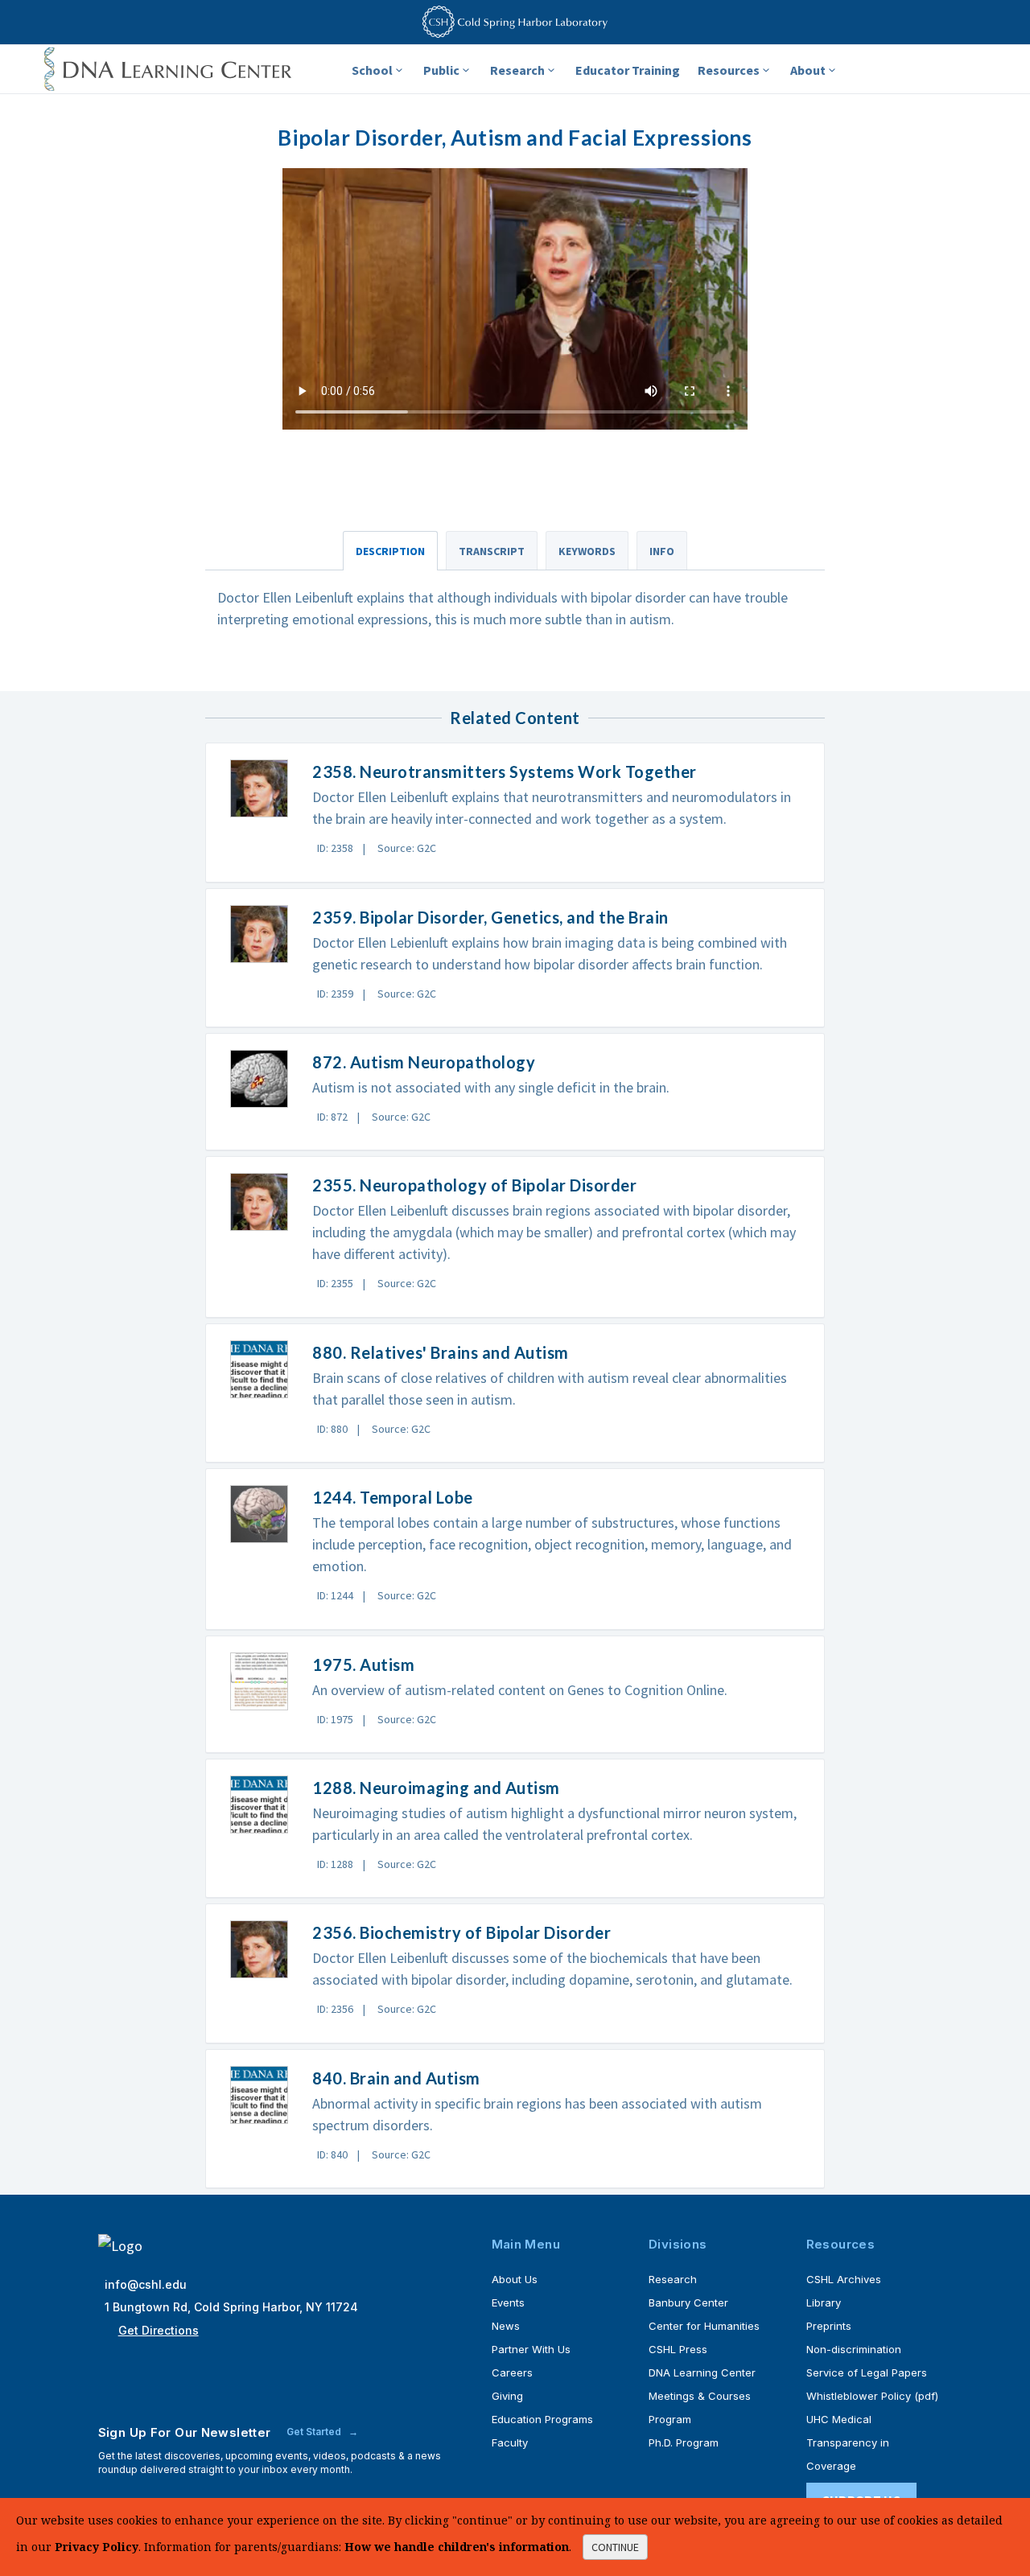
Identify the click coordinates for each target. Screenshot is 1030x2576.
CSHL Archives (844, 2279)
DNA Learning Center (702, 2372)
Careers (512, 2372)
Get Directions (159, 2330)
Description (390, 551)
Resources (729, 70)
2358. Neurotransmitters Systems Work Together (505, 772)
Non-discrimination (854, 2349)
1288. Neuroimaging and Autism (436, 1788)
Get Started (315, 2432)
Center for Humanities (704, 2326)
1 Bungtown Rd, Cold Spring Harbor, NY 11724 (231, 2307)
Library (824, 2302)
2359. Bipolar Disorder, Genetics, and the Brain (490, 917)
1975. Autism (363, 1665)
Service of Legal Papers (867, 2372)
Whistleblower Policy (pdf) (872, 2396)
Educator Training (628, 70)
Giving (507, 2396)
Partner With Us (531, 2349)
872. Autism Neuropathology (424, 1062)
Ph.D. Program (684, 2442)
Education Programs (542, 2419)
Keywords (587, 551)
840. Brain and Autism (396, 2078)
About (808, 70)
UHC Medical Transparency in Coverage (848, 2442)
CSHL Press (678, 2349)
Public (441, 70)
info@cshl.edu (146, 2284)
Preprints (829, 2326)
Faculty (510, 2442)
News (506, 2326)
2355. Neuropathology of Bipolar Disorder (474, 1185)
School (372, 70)
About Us (515, 2279)
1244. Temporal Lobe (393, 1497)
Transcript (492, 551)
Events (508, 2302)
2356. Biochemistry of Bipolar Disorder (461, 1932)
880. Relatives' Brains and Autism (441, 1352)
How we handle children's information (457, 2547)
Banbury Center (688, 2302)
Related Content (515, 718)
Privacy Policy (97, 2547)
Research (517, 70)
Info (662, 551)
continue (615, 2547)
